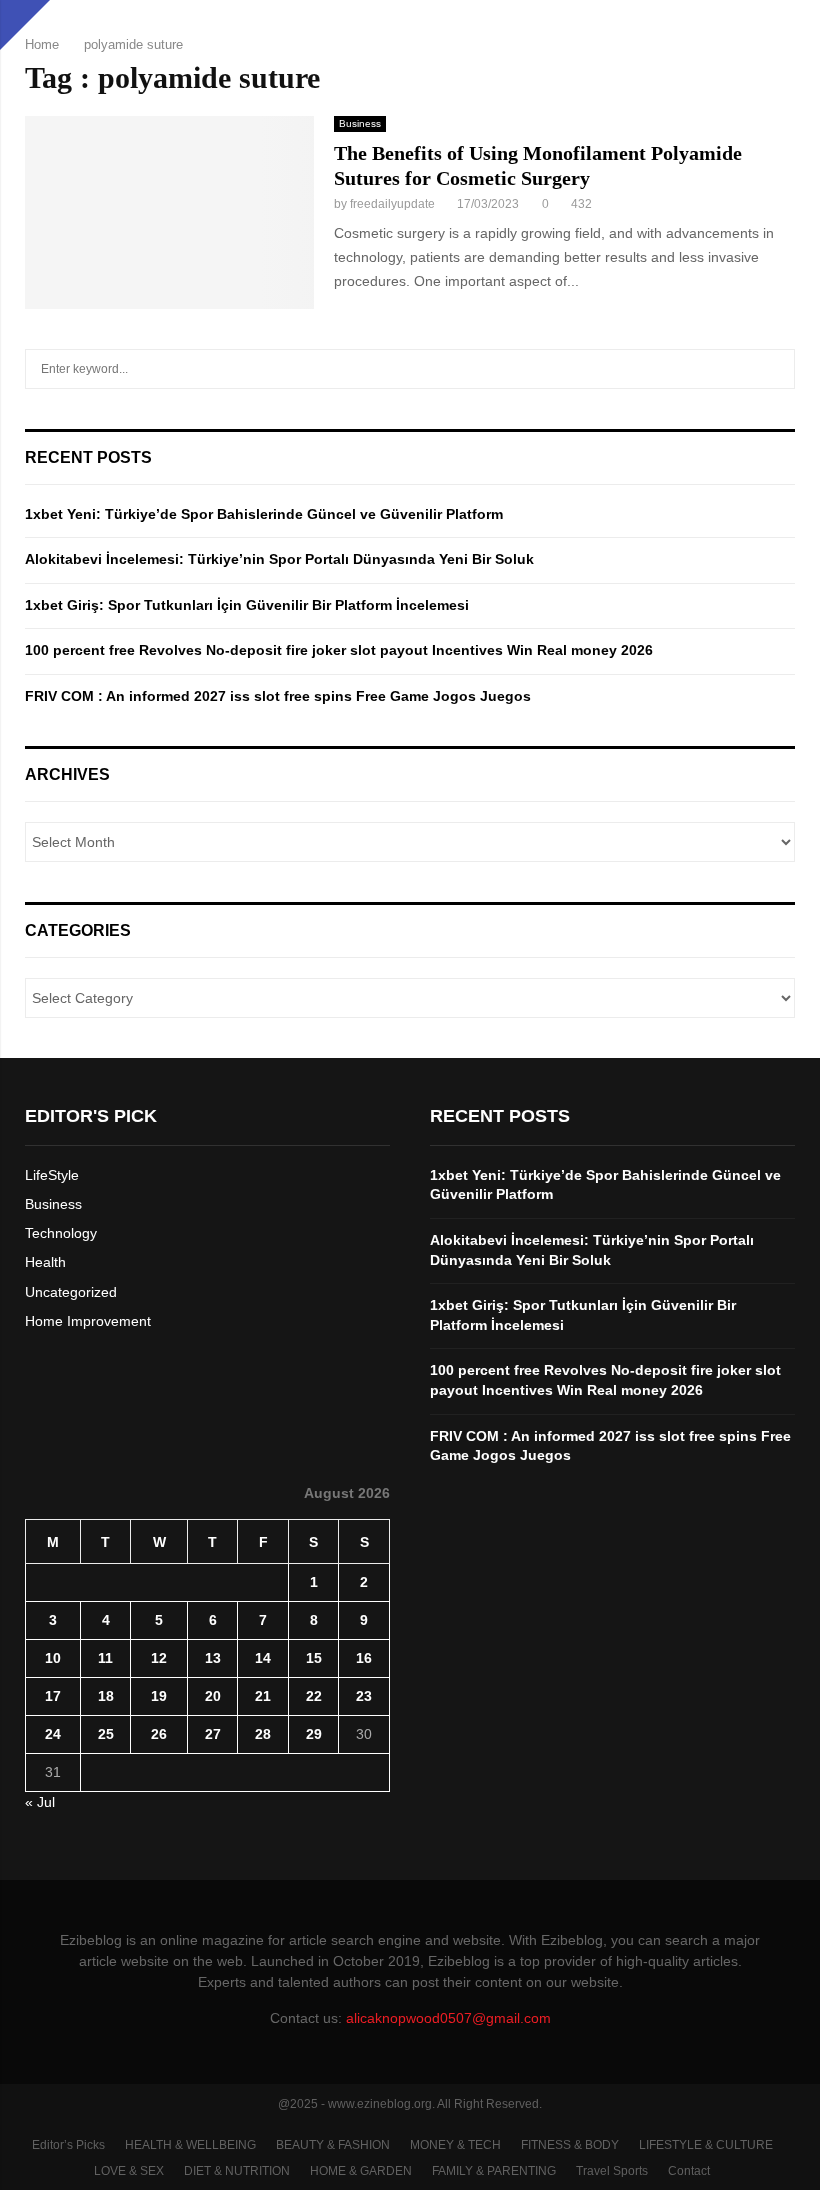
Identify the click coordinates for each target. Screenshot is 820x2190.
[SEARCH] (774, 369)
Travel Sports (612, 2171)
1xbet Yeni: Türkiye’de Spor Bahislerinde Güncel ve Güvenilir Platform (264, 514)
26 (159, 1734)
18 (106, 1696)
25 (106, 1734)
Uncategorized (71, 1292)
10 (53, 1658)
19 (159, 1696)
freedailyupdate (392, 204)
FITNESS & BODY (570, 2145)
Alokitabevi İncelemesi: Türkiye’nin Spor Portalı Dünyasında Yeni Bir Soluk (279, 559)
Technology (61, 1233)
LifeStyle (52, 1175)
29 (314, 1734)
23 (364, 1696)
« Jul (40, 1802)
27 (213, 1734)
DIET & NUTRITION (237, 2171)
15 (314, 1658)
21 (263, 1696)
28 (263, 1734)
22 (314, 1696)
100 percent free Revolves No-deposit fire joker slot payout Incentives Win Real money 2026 (339, 650)
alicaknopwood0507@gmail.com (448, 2018)
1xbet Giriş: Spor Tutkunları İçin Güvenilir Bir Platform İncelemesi (247, 605)
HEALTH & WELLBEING (190, 2145)
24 (53, 1734)
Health (45, 1262)
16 (364, 1658)
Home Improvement (88, 1321)
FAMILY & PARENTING (494, 2171)
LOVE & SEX (129, 2171)
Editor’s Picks (68, 2145)
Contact (689, 2171)
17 (53, 1696)
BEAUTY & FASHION (333, 2145)
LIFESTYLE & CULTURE (706, 2145)
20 (213, 1696)
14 (263, 1658)
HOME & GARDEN (361, 2171)
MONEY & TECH (455, 2145)
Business (360, 123)
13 (213, 1658)
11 (105, 1658)
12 (159, 1658)
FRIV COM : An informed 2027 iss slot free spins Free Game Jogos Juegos (278, 696)
